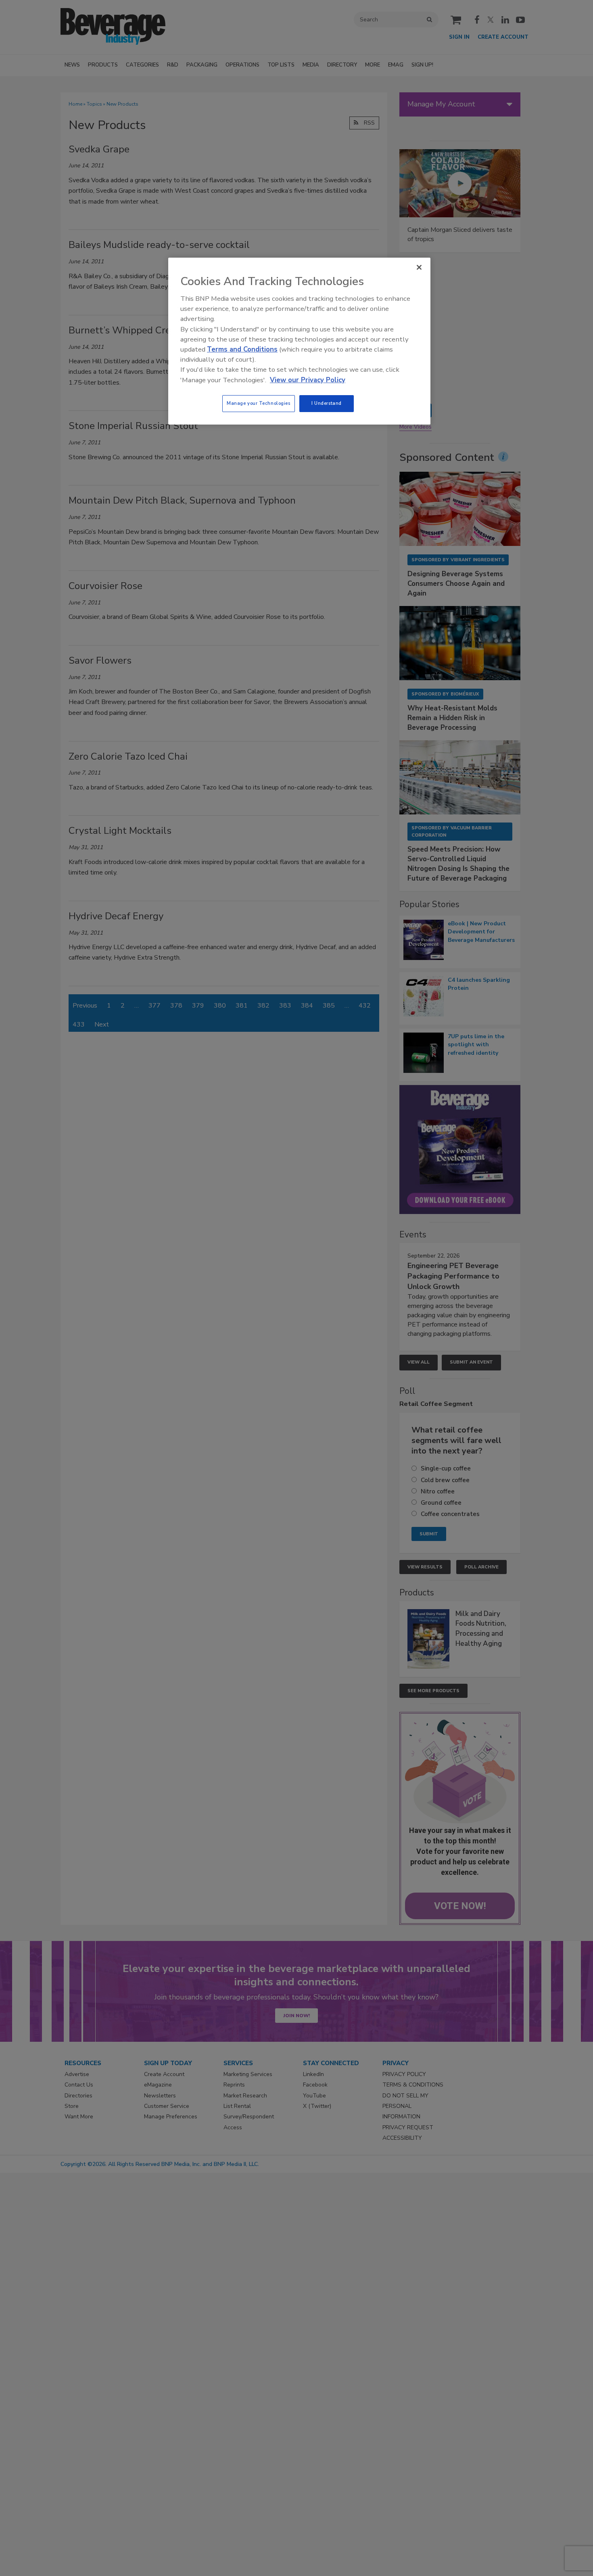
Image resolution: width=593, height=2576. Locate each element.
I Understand (327, 403)
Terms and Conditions (242, 349)
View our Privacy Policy (308, 380)
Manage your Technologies (259, 403)
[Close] (419, 267)
